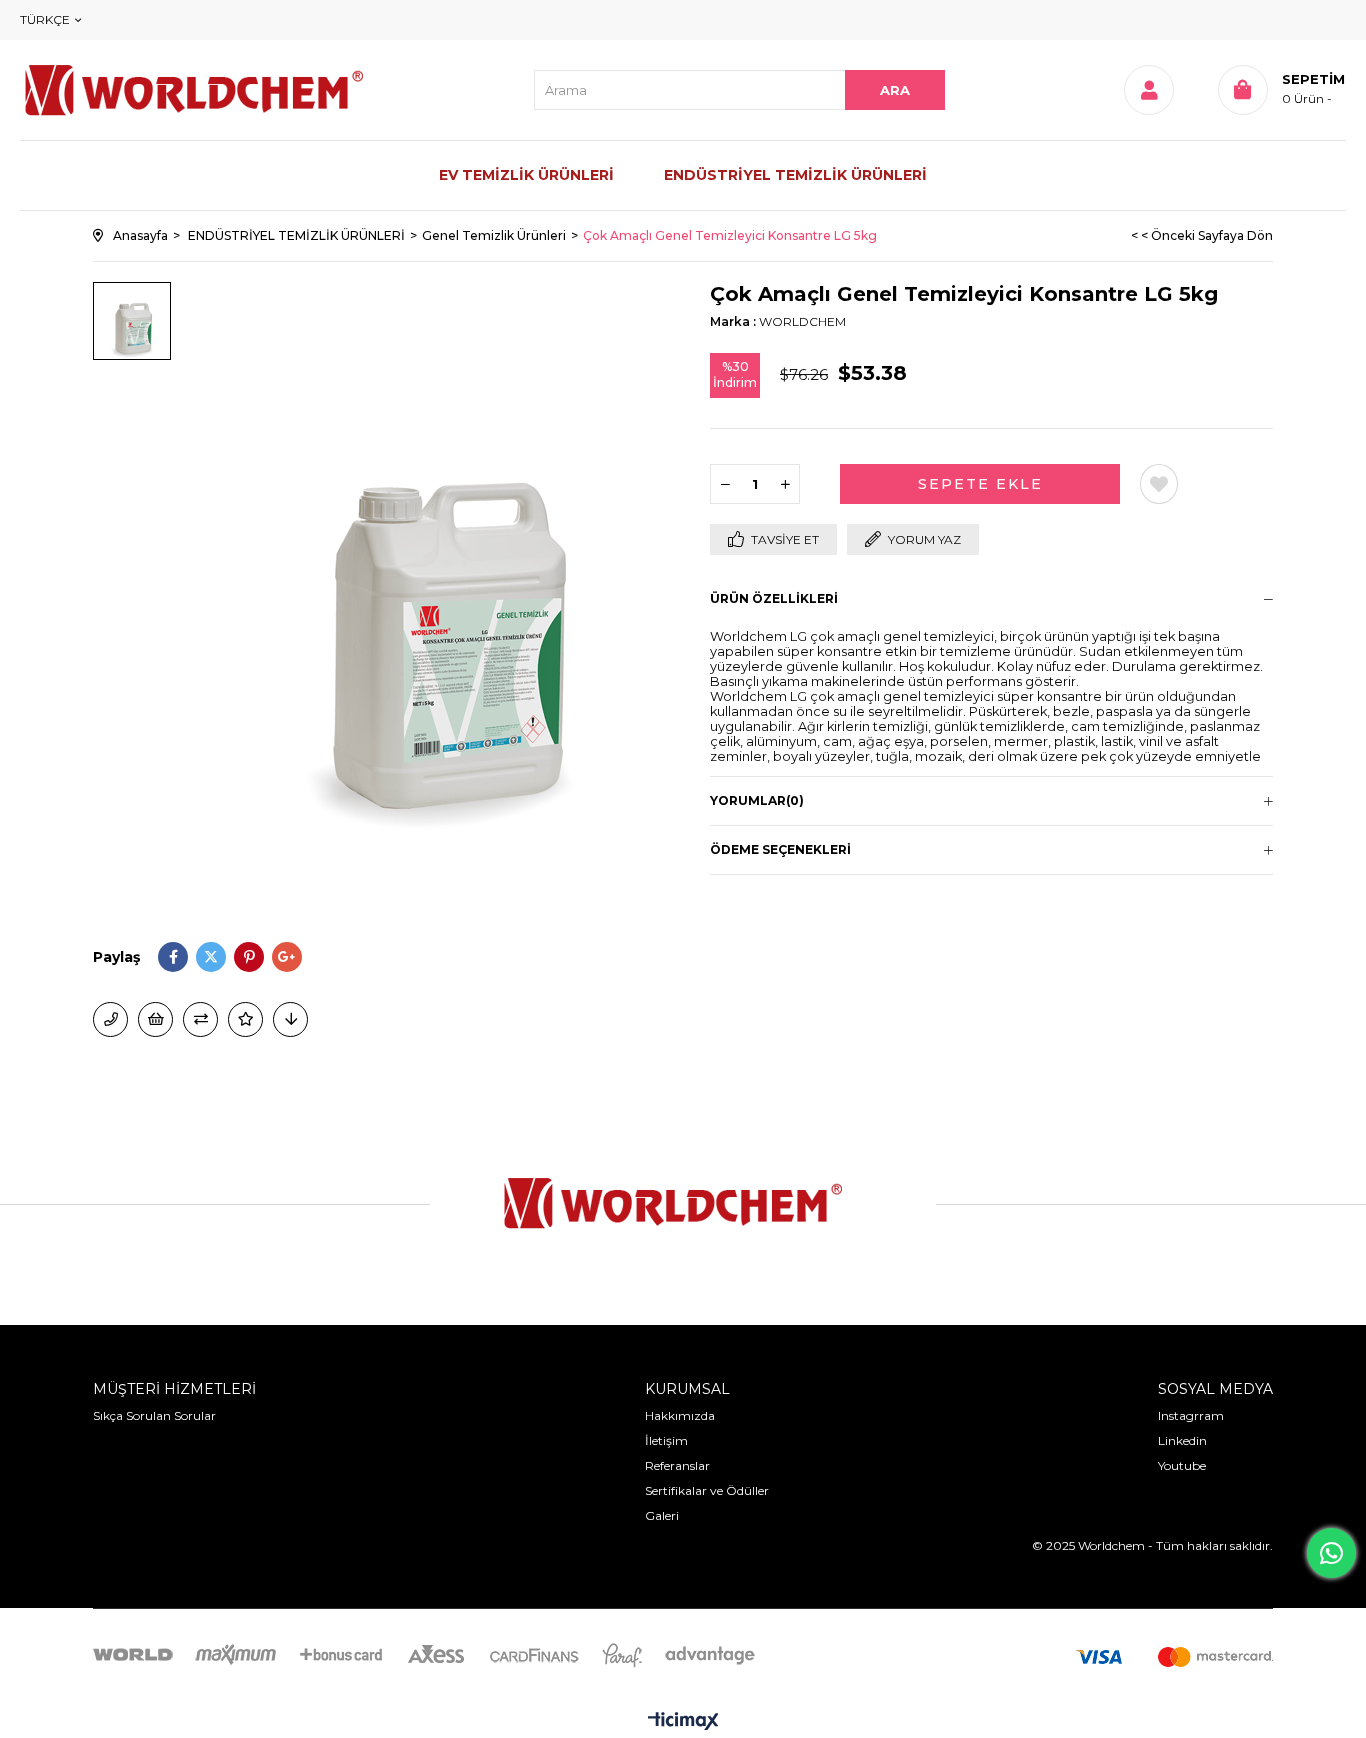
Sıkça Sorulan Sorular (154, 1415)
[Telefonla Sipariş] (110, 1019)
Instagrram (1191, 1415)
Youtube (1182, 1465)
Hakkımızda (680, 1415)
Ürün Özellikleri (774, 598)
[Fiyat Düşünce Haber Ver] (290, 1019)
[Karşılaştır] (200, 1019)
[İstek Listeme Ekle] (155, 1019)
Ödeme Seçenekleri (780, 849)
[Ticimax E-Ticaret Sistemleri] (683, 1722)
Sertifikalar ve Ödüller (707, 1490)
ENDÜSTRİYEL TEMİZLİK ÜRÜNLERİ (795, 175)
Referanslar (677, 1465)
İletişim (666, 1440)
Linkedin (1182, 1440)
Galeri (662, 1515)
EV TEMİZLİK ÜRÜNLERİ (526, 175)
